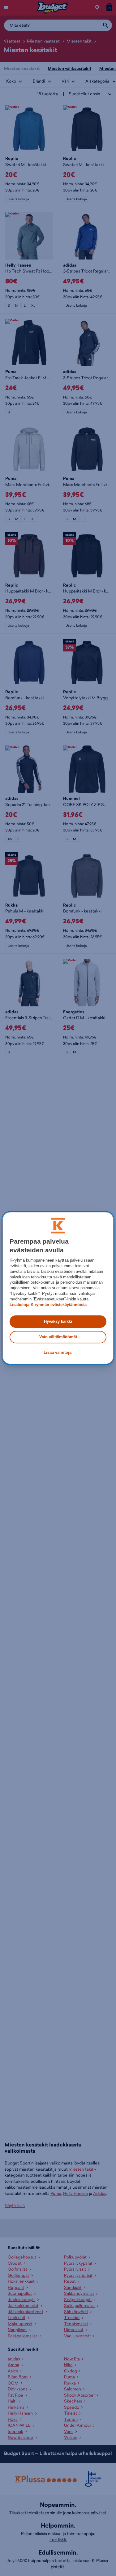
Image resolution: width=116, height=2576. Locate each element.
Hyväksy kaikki (58, 1321)
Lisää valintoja (58, 1353)
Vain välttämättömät (58, 1337)
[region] (58, 1288)
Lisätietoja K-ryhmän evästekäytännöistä (48, 1305)
